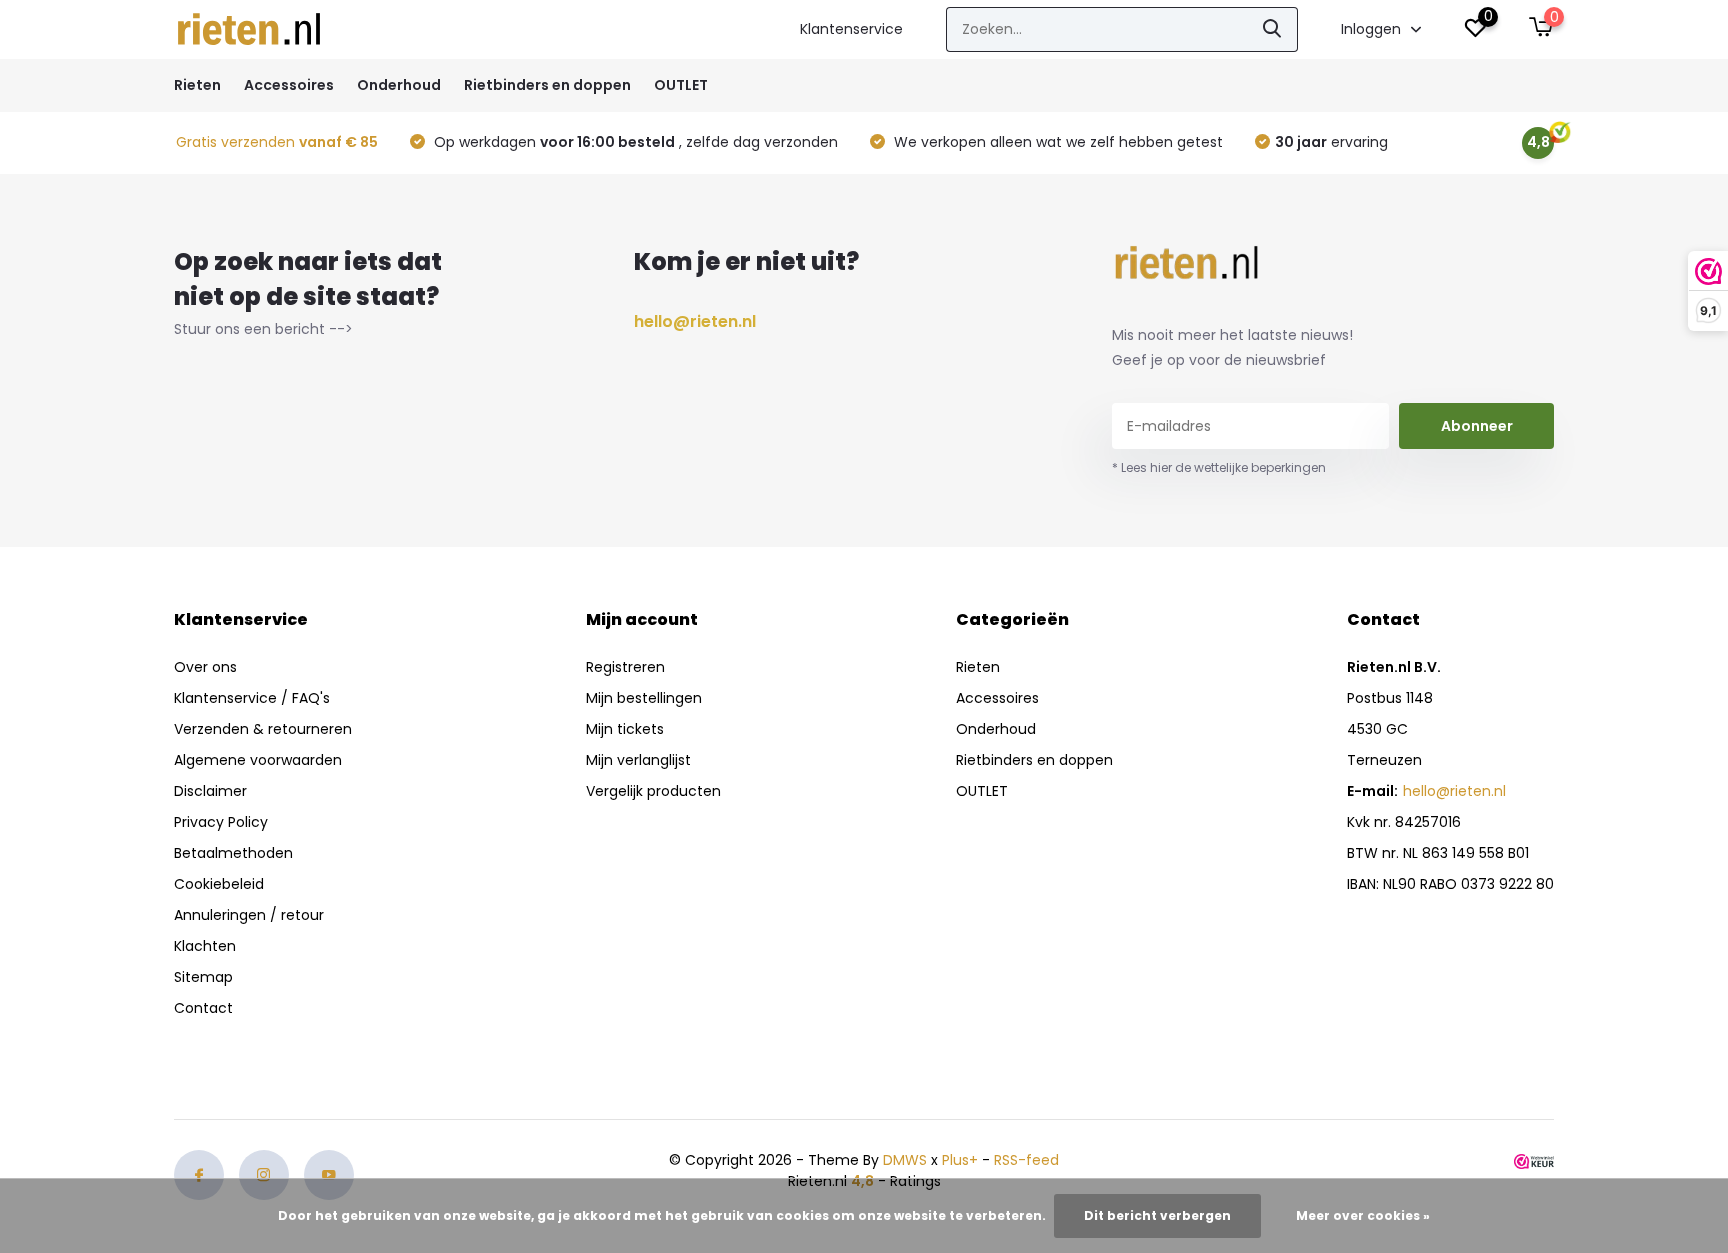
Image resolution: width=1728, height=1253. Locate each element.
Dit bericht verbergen (1157, 1215)
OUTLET (681, 85)
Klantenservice (851, 29)
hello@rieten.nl (695, 321)
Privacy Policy (221, 822)
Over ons (205, 667)
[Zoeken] (1273, 29)
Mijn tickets (625, 729)
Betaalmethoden (233, 853)
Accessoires (289, 85)
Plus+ (960, 1160)
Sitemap (203, 977)
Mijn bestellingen (644, 698)
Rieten (197, 85)
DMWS (905, 1160)
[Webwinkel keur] (1534, 1160)
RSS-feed (1026, 1160)
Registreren (625, 667)
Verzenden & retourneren (263, 729)
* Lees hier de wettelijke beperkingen (1219, 467)
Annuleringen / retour (249, 915)
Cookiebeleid (219, 884)
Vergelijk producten (653, 791)
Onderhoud (399, 85)
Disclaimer (210, 791)
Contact (203, 1008)
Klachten (205, 946)
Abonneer (1477, 426)
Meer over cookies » (1363, 1215)
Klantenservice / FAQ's (252, 698)
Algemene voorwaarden (258, 760)
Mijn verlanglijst (638, 760)
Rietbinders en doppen (547, 85)
